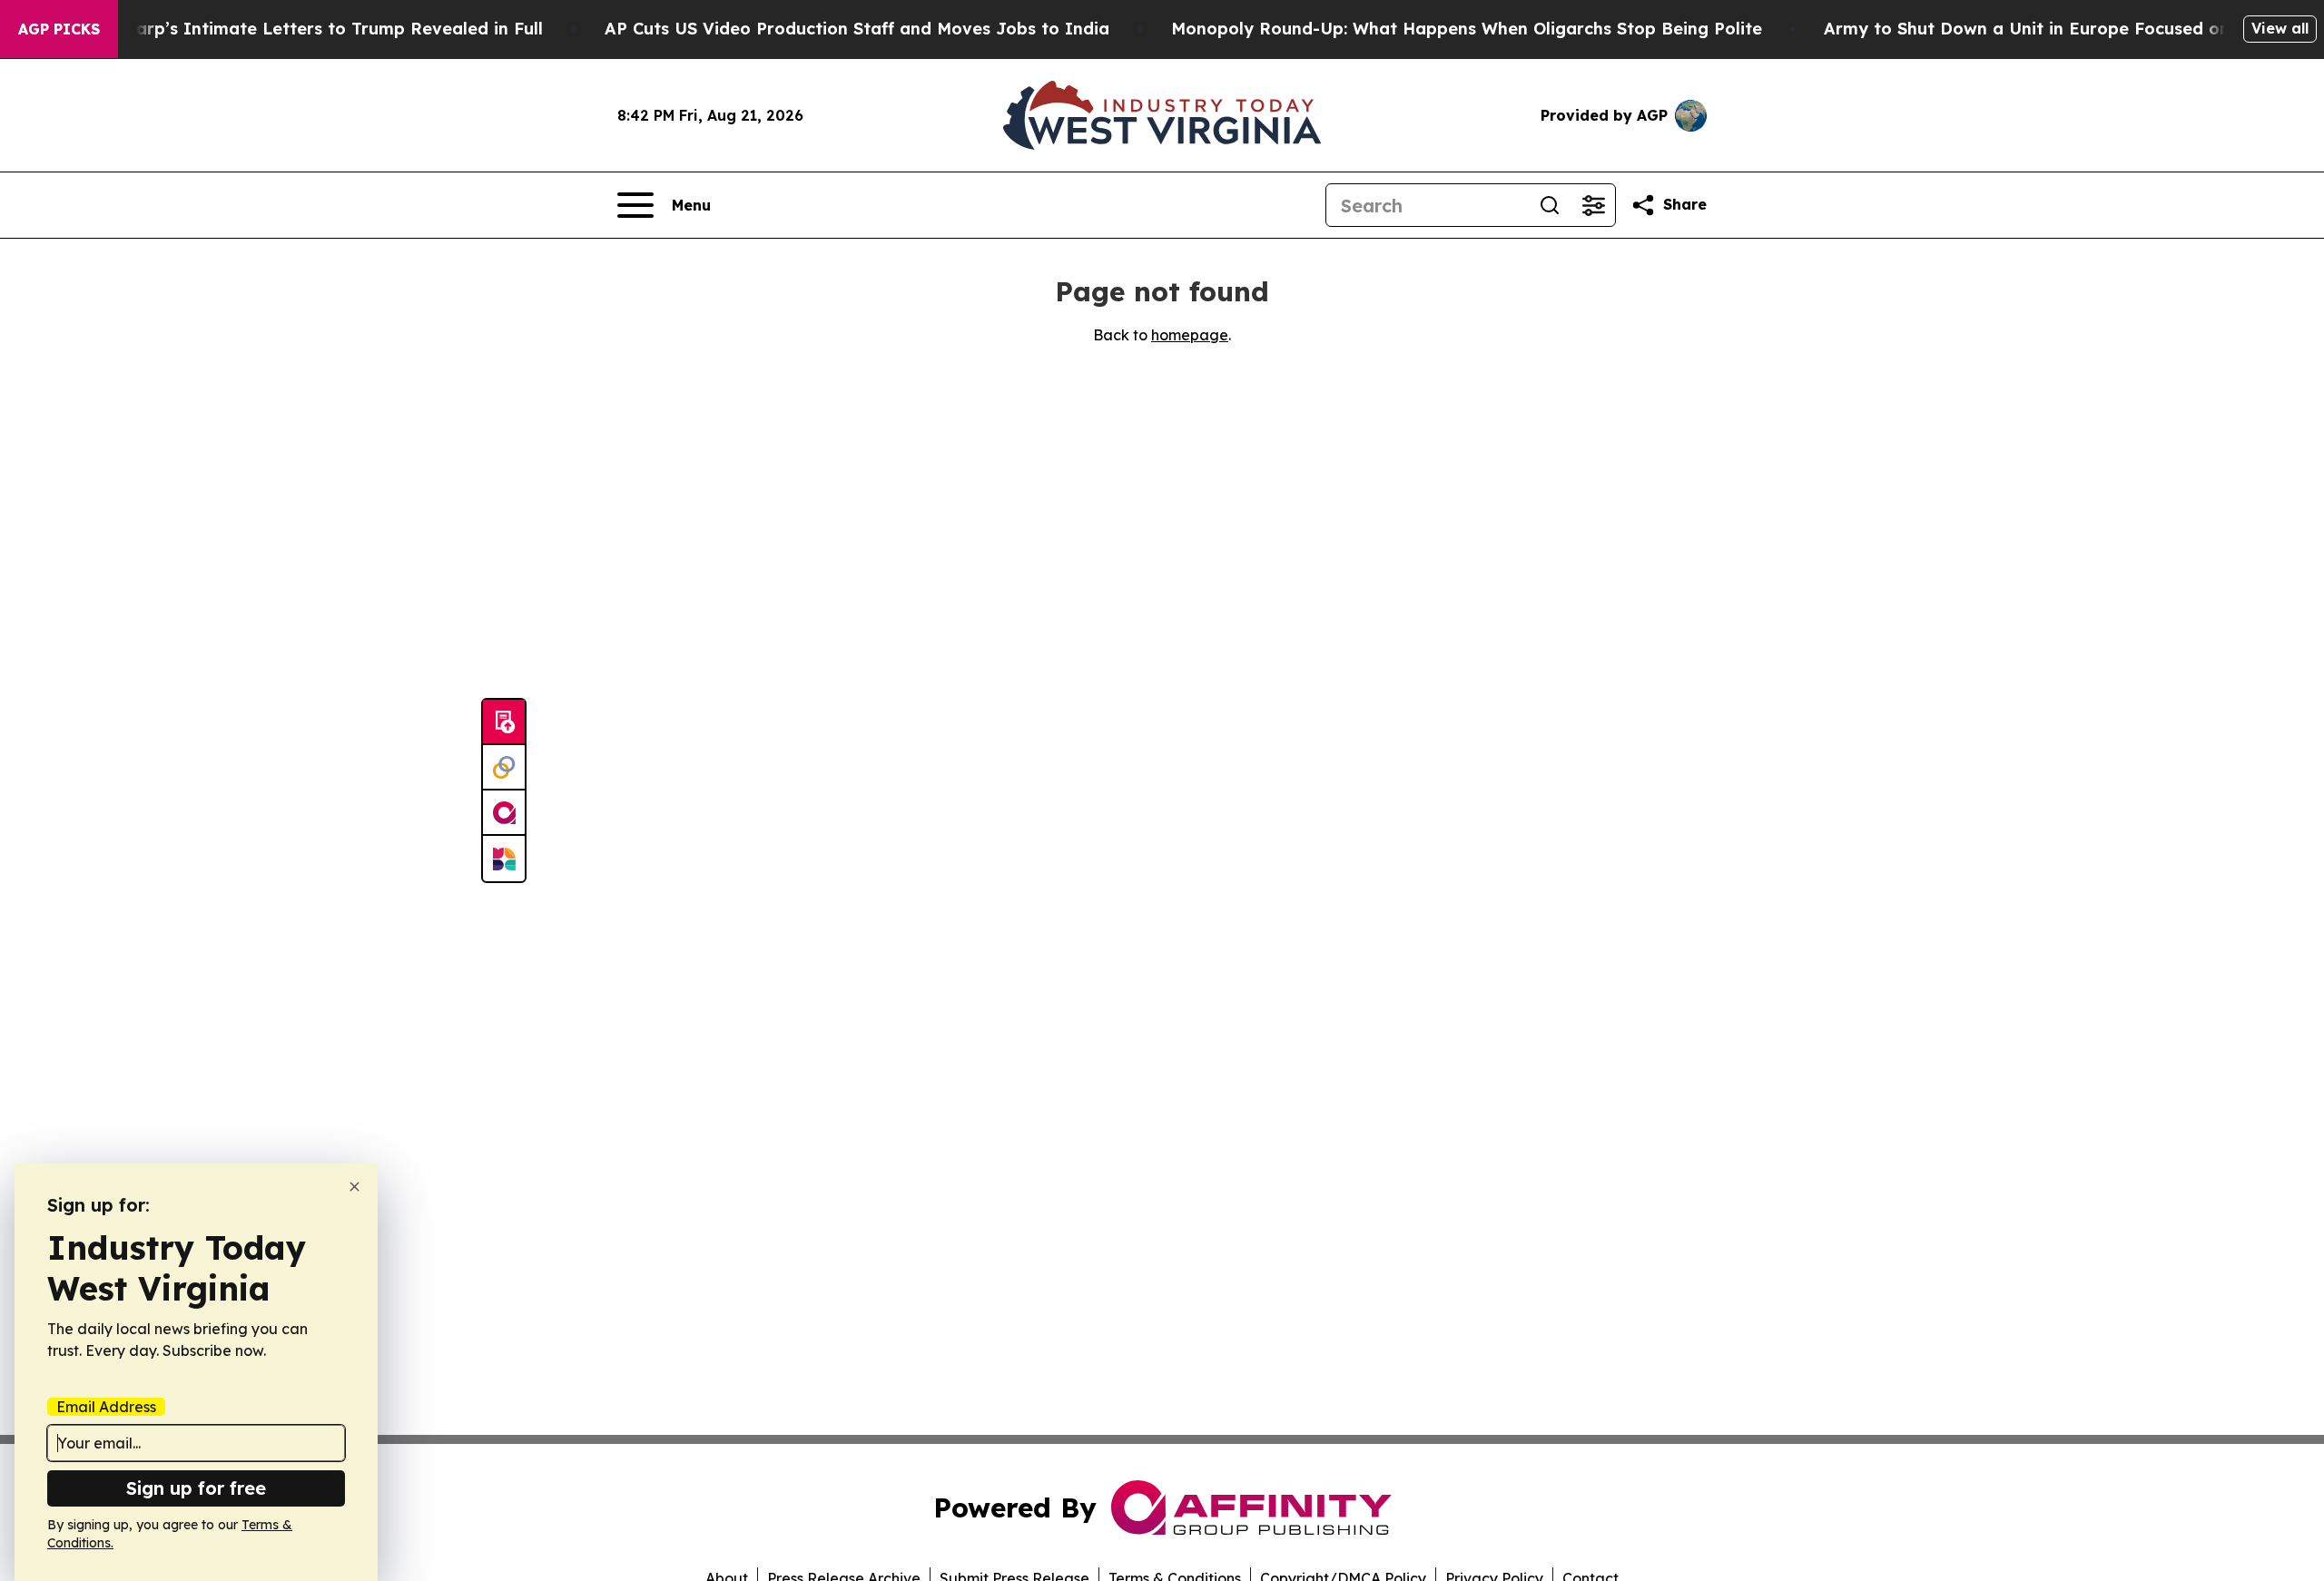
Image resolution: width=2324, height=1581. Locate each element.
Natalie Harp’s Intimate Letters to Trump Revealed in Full (300, 29)
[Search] (1550, 205)
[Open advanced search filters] (1593, 205)
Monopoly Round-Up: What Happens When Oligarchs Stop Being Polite (1467, 29)
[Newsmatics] (504, 859)
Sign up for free (196, 1488)
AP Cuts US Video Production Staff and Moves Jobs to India (857, 29)
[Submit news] (504, 722)
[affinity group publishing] (504, 813)
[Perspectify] (504, 768)
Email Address (106, 1407)
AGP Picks (59, 29)
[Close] (355, 1187)
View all (2280, 28)
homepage (1190, 335)
